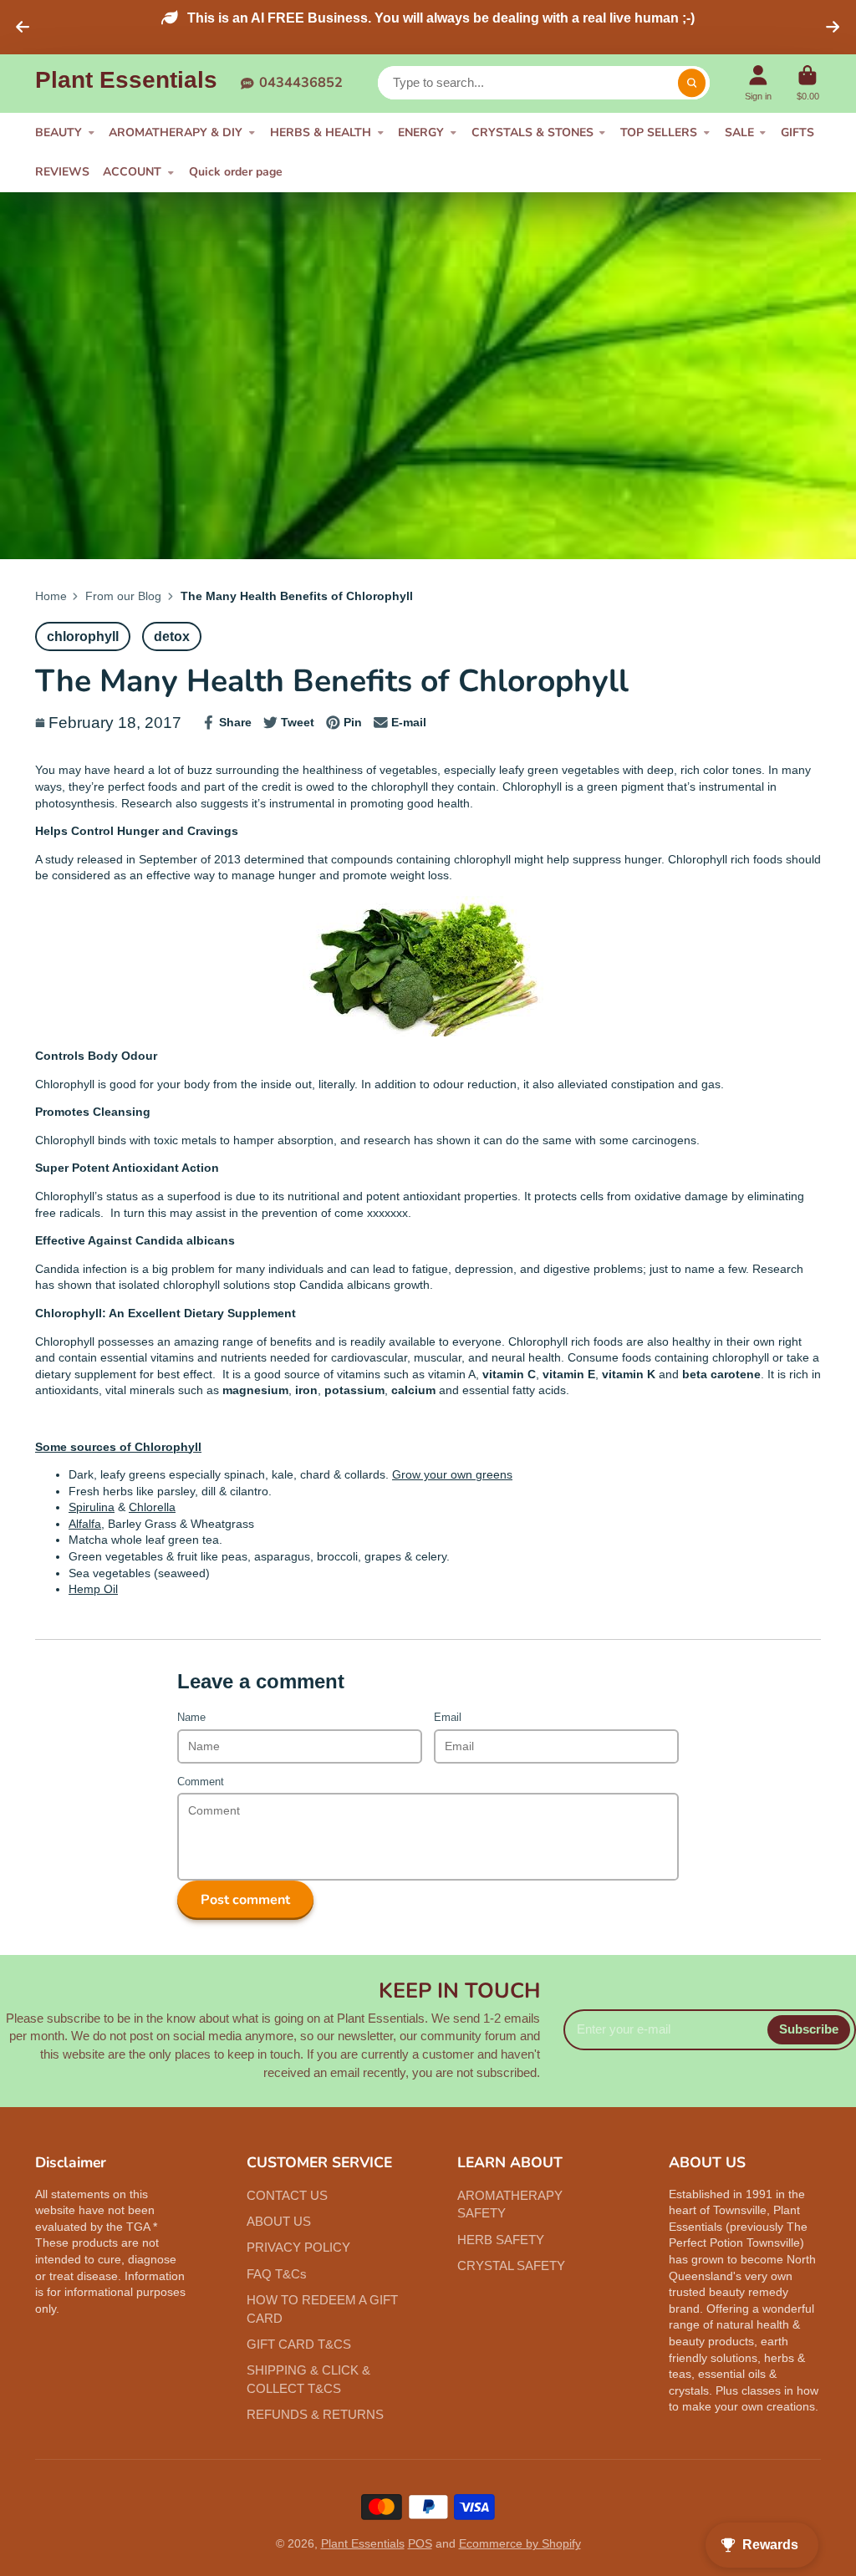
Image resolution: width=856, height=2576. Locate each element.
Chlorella (152, 1507)
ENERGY (421, 132)
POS (420, 2543)
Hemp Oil (93, 1589)
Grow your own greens (452, 1474)
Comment (201, 1782)
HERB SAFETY (501, 2240)
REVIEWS (62, 172)
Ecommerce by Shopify (520, 2543)
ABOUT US (279, 2221)
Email (448, 1718)
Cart (808, 83)
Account (758, 83)
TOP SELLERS (659, 132)
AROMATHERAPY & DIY (176, 132)
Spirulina (92, 1507)
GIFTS (797, 132)
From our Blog (123, 596)
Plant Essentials (363, 2543)
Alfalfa (85, 1524)
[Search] (692, 83)
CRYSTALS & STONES (532, 132)
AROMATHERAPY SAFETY (510, 2204)
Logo (126, 83)
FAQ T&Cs (277, 2274)
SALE (739, 132)
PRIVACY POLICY (298, 2247)
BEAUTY (59, 132)
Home (51, 596)
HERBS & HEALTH (321, 132)
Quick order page (236, 172)
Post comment (245, 1900)
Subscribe (809, 2029)
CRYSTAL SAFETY (511, 2265)
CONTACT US (287, 2195)
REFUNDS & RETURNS (315, 2414)
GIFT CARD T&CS (299, 2344)
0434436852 (301, 82)
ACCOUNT (132, 172)
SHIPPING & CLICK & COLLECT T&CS (308, 2379)
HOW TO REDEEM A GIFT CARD (322, 2309)
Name (191, 1718)
